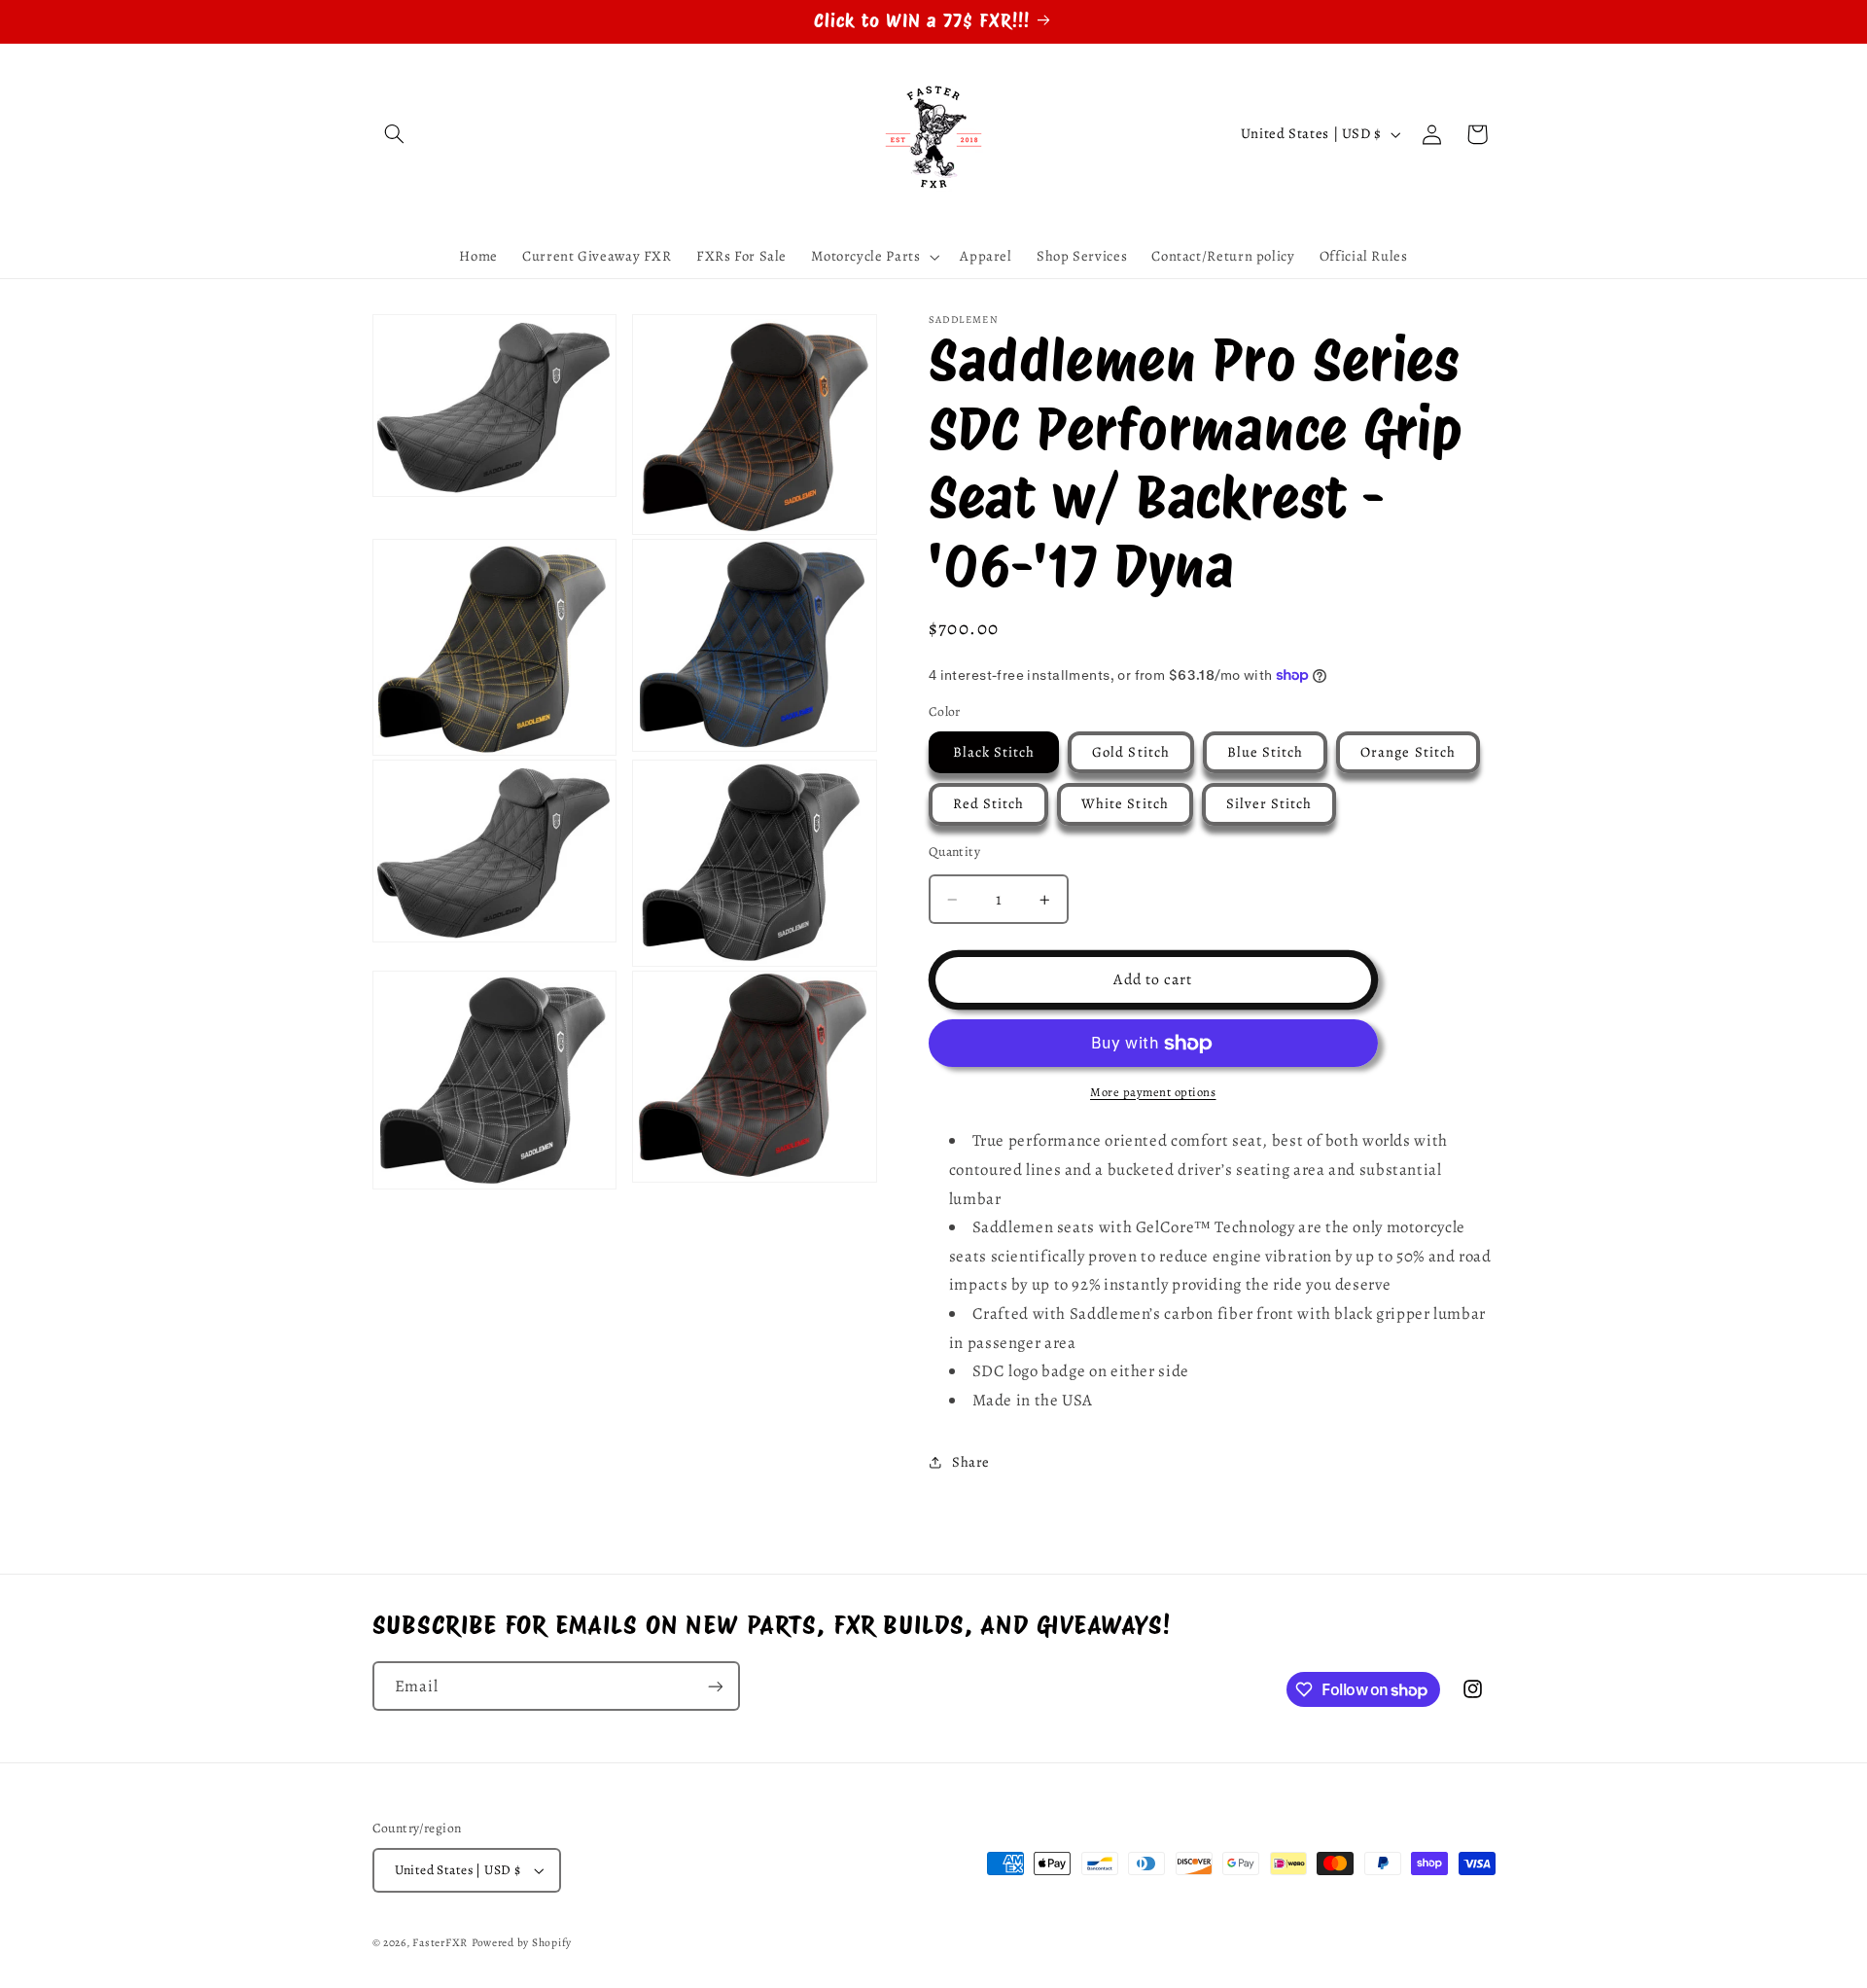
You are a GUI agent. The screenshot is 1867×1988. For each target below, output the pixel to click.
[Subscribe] (715, 1686)
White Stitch (1125, 803)
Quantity (954, 852)
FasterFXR (440, 1942)
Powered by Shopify (522, 1942)
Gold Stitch (1131, 752)
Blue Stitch (1266, 752)
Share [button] (971, 1462)
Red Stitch (989, 803)
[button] (395, 134)
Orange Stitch (1408, 752)
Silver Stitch (1269, 803)
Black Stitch (994, 752)
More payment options (1153, 1092)
